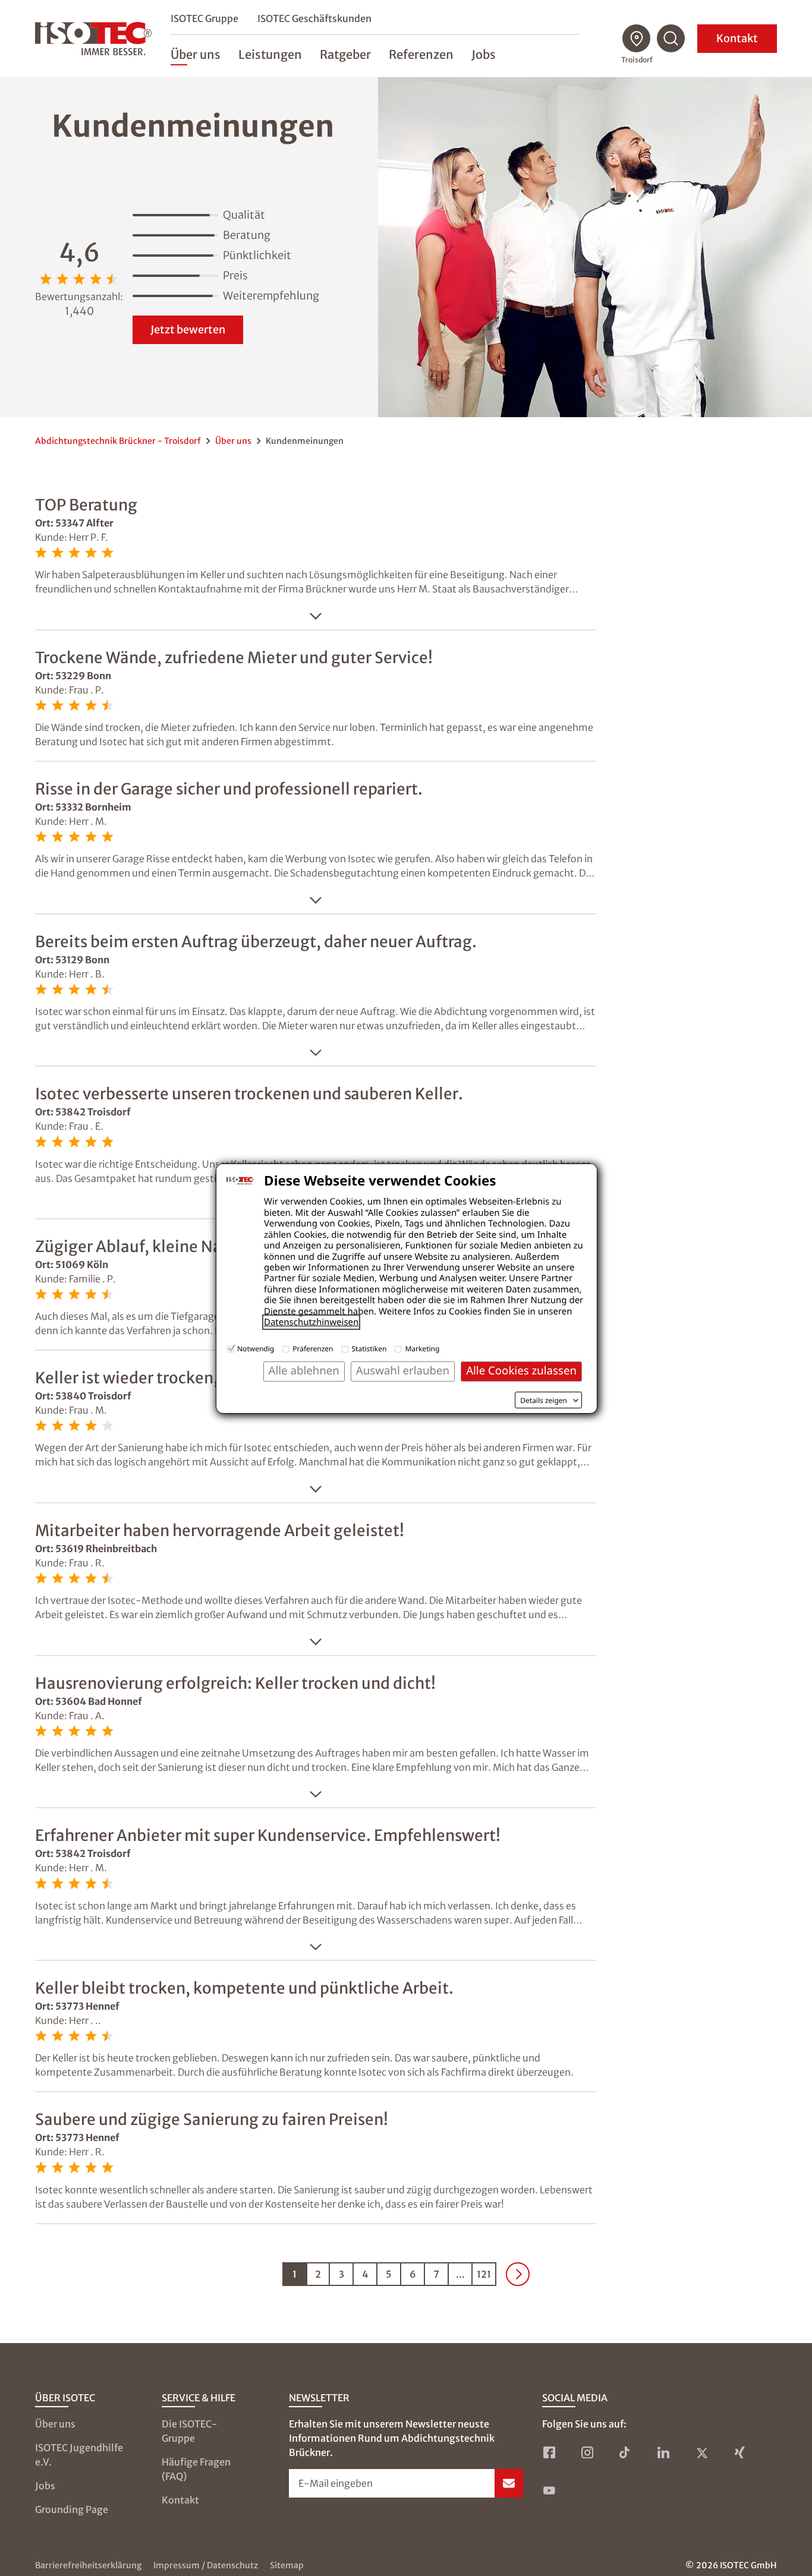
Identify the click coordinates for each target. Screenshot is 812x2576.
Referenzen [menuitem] (421, 54)
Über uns (233, 441)
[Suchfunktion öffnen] (671, 39)
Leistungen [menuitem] (270, 54)
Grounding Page (72, 2509)
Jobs (45, 2486)
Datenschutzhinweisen (311, 1322)
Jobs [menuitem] (484, 54)
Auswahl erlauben (403, 1371)
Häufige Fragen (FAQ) (196, 2469)
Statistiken (369, 1349)
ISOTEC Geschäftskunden (314, 18)
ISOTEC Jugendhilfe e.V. (79, 2455)
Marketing (422, 1349)
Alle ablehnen (304, 1371)
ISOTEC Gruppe (204, 18)
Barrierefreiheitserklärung (88, 2565)
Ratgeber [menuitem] (345, 54)
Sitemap (287, 2565)
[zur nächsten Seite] (518, 2274)
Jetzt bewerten (188, 330)
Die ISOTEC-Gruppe (190, 2431)
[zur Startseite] (93, 39)
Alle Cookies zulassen (521, 1371)
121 (484, 2274)
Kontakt (737, 38)
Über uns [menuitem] (196, 54)
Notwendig (256, 1349)
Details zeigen (544, 1401)
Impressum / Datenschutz (206, 2565)
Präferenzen (313, 1349)
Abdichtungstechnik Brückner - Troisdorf (118, 441)
